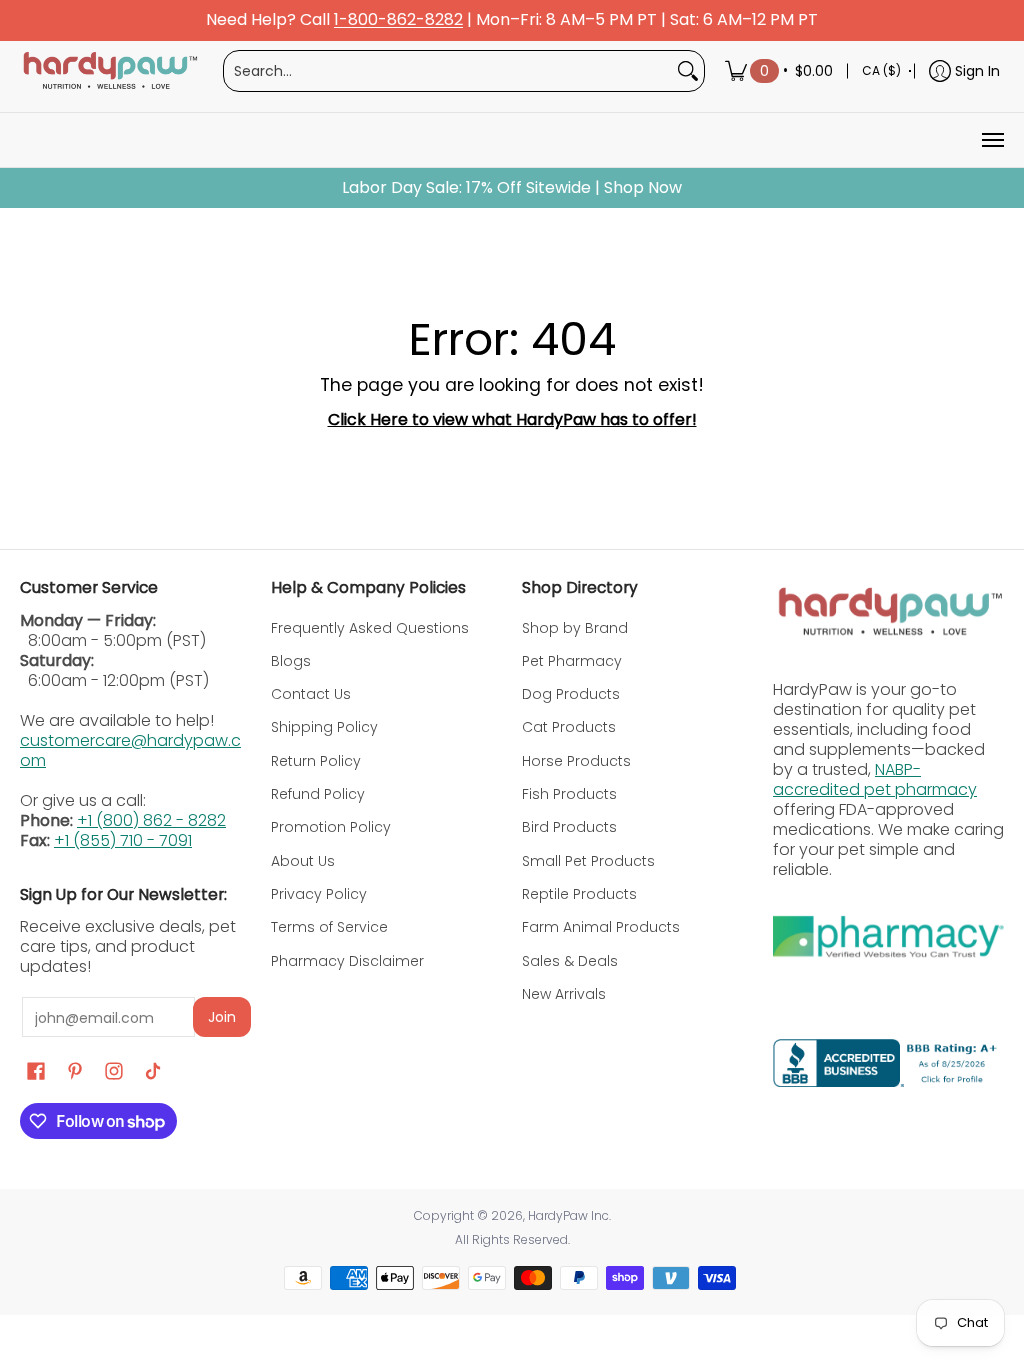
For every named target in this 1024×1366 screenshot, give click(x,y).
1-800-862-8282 (398, 20)
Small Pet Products (588, 861)
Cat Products (569, 727)
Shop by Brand (575, 628)
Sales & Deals (570, 961)
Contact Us (311, 694)
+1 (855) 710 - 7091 (123, 840)
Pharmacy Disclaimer (347, 961)
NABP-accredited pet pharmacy (875, 779)
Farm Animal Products (601, 927)
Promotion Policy (331, 827)
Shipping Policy (324, 727)
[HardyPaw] (109, 71)
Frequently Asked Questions (370, 628)
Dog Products (571, 694)
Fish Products (569, 794)
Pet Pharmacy (572, 661)
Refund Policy (318, 794)
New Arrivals (564, 994)
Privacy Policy (319, 894)
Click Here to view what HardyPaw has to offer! (512, 419)
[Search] (688, 71)
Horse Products (576, 761)
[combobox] (448, 71)
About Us (303, 861)
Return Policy (316, 761)
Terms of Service (329, 927)
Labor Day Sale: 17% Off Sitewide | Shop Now (512, 188)
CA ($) (881, 70)
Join (222, 1017)
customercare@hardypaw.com (130, 750)
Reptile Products (579, 894)
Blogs (291, 661)
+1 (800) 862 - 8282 (151, 820)
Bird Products (569, 827)
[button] (36, 1071)
